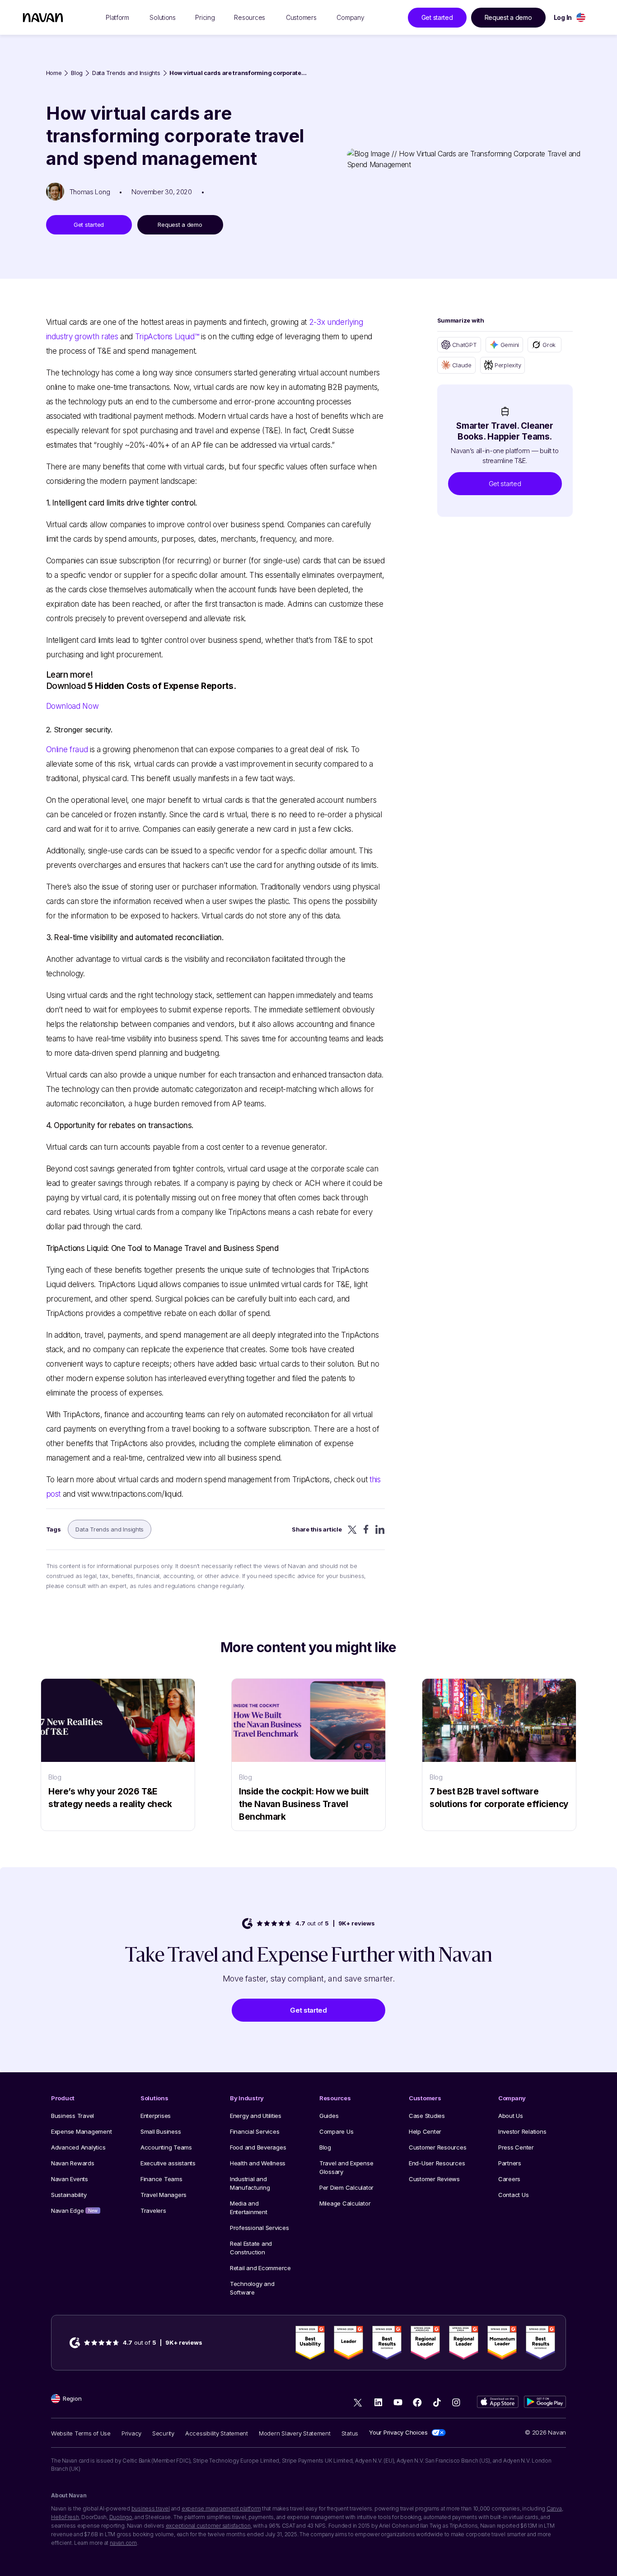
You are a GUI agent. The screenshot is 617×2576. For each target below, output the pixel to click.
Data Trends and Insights (126, 73)
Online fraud (67, 749)
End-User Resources (437, 2163)
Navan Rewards (73, 2163)
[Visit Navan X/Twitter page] (359, 2404)
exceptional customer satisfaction (208, 2526)
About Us (511, 2116)
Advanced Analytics (78, 2147)
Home (54, 73)
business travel (151, 2508)
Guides (329, 2116)
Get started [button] (437, 17)
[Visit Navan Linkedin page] (378, 2402)
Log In (563, 17)
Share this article (317, 1529)
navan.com (123, 2543)
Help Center (425, 2131)
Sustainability (69, 2195)
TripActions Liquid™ (167, 337)
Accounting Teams (166, 2147)
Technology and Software (252, 2288)
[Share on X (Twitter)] (352, 1529)
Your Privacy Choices (398, 2432)
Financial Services (255, 2131)
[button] (505, 484)
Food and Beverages (258, 2147)
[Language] (581, 17)
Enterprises (156, 2116)
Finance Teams (161, 2179)
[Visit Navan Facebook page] (417, 2402)
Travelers (153, 2211)
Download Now (72, 706)
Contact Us (513, 2195)
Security (163, 2433)
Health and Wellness (258, 2163)
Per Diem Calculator (346, 2187)
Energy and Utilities (256, 2116)
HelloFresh (65, 2517)
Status (350, 2433)
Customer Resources (437, 2147)
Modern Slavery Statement (295, 2433)
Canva (554, 2508)
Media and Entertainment (249, 2208)
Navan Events (70, 2179)
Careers (509, 2179)
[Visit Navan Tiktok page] (437, 2402)
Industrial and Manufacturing (250, 2183)
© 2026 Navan (545, 2432)
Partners (510, 2163)
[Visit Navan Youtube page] (398, 2402)
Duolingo (121, 2517)
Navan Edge (74, 2211)
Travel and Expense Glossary (346, 2167)
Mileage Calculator (345, 2203)
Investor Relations (522, 2131)
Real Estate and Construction (251, 2248)
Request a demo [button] (508, 17)
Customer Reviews (434, 2179)
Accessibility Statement (217, 2433)
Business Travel (72, 2116)
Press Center (516, 2147)
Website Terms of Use (81, 2433)
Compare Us (336, 2131)
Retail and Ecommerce (260, 2268)
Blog (77, 73)
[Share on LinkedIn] (380, 1529)
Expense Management (81, 2131)
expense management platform (221, 2508)
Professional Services (259, 2228)
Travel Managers (164, 2195)
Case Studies (427, 2116)
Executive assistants (168, 2163)
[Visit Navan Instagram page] (456, 2402)
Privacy (131, 2433)
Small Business (161, 2131)
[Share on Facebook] (366, 1529)
